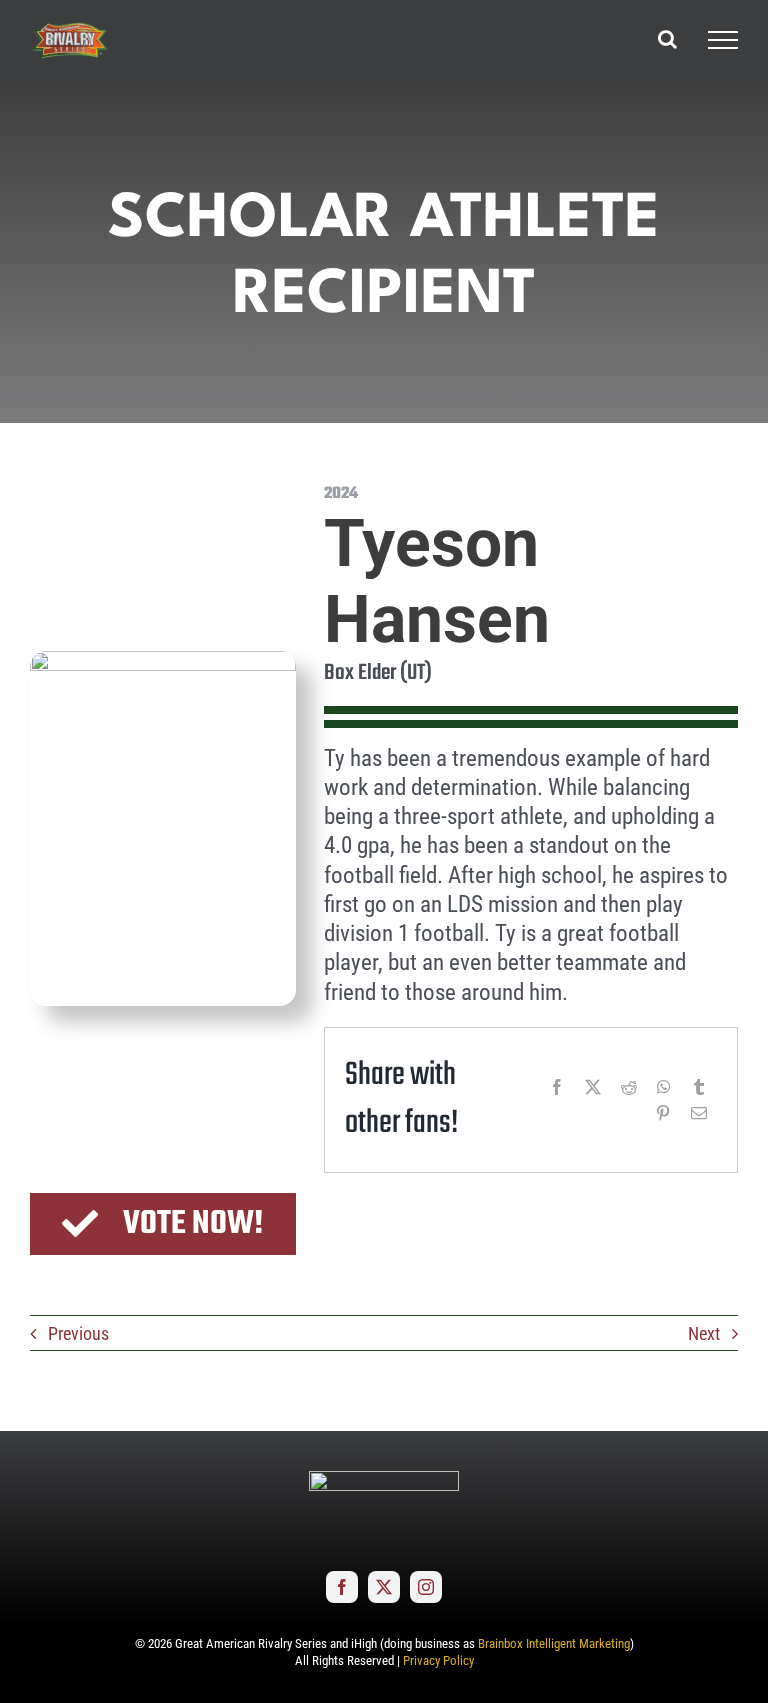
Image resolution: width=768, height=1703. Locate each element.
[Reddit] (629, 1087)
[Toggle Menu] (723, 40)
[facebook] (342, 1587)
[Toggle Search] (667, 39)
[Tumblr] (699, 1087)
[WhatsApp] (664, 1087)
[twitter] (384, 1587)
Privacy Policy (438, 1660)
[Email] (699, 1113)
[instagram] (426, 1587)
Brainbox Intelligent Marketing (554, 1643)
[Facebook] (557, 1087)
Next (704, 1333)
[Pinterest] (663, 1113)
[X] (593, 1087)
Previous (78, 1333)
